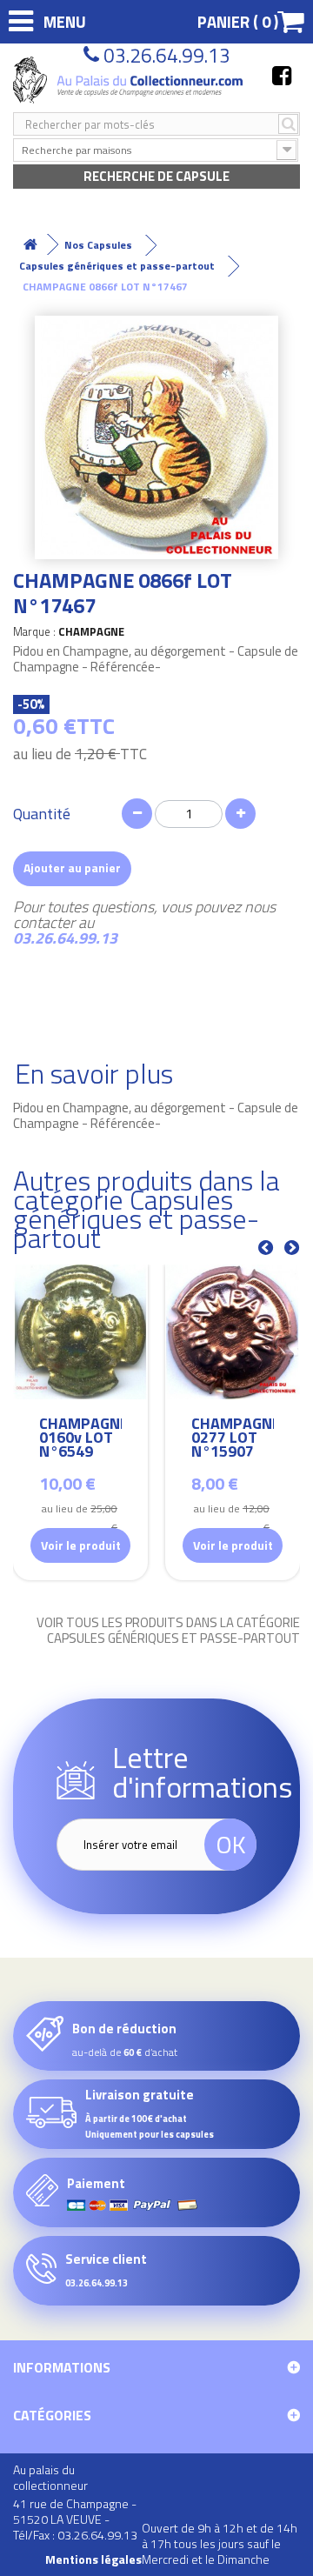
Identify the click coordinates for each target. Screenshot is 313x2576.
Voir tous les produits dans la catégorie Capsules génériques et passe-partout (168, 1631)
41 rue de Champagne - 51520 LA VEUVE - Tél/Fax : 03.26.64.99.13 (75, 2519)
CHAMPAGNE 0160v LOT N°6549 (80, 1440)
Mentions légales (93, 2559)
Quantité (42, 814)
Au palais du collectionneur (50, 2477)
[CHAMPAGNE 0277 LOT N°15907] (233, 1332)
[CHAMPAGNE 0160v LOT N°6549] (80, 1332)
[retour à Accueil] (30, 245)
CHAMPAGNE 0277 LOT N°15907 (233, 1440)
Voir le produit (81, 1545)
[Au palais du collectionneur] (130, 80)
